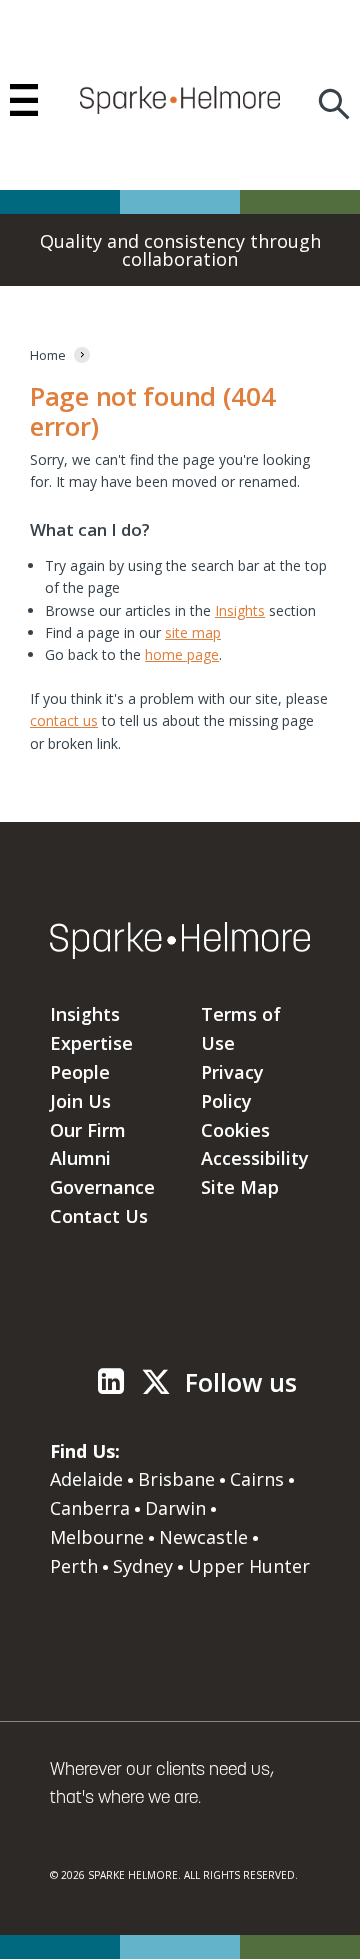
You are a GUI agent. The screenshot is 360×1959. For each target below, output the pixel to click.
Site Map (240, 1187)
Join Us (80, 1101)
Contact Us (99, 1216)
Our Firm (88, 1130)
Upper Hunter (249, 1566)
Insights (240, 610)
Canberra (90, 1508)
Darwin (175, 1508)
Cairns (257, 1479)
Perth (74, 1566)
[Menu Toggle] (24, 100)
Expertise (91, 1043)
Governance (102, 1187)
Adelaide (86, 1479)
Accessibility (255, 1158)
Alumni (80, 1158)
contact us (64, 720)
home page (182, 654)
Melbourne (97, 1537)
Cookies (235, 1130)
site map (193, 632)
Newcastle (203, 1537)
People (80, 1072)
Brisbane (176, 1479)
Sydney (143, 1566)
